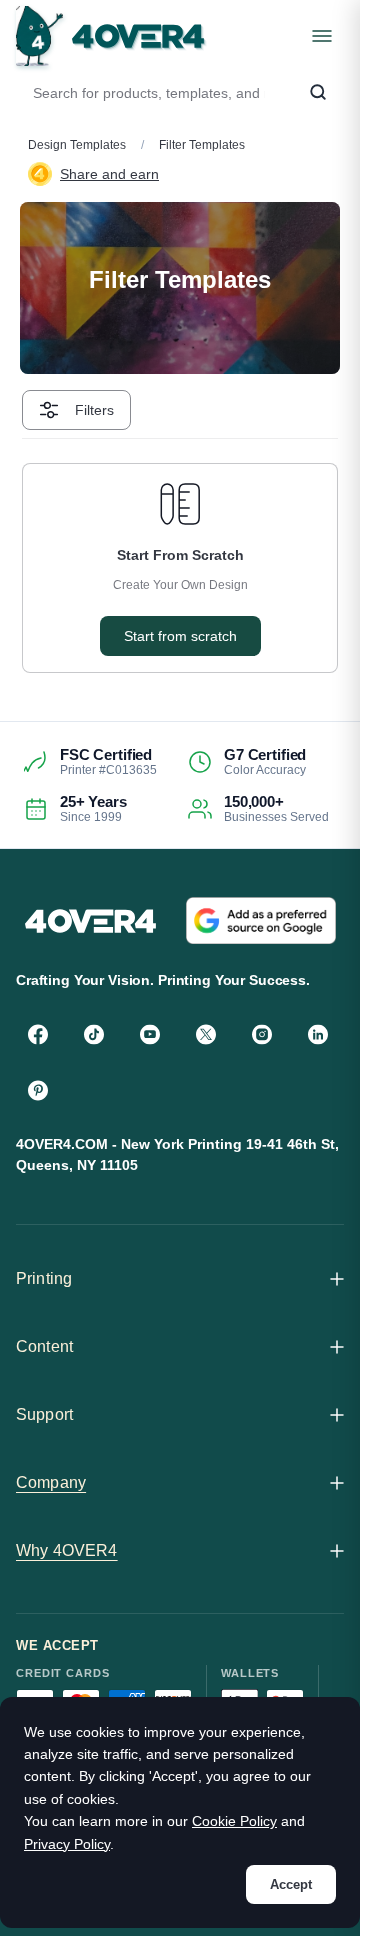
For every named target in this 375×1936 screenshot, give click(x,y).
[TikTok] (94, 1034)
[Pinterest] (38, 1090)
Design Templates (77, 145)
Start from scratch (180, 636)
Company (51, 1482)
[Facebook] (38, 1034)
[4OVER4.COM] (110, 36)
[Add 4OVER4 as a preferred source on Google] (261, 920)
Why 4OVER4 (67, 1550)
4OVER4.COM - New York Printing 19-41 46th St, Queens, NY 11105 (177, 1154)
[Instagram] (262, 1034)
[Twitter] (206, 1034)
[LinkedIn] (318, 1034)
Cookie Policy (234, 1821)
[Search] (318, 93)
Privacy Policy (67, 1844)
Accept (291, 1884)
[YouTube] (150, 1034)
